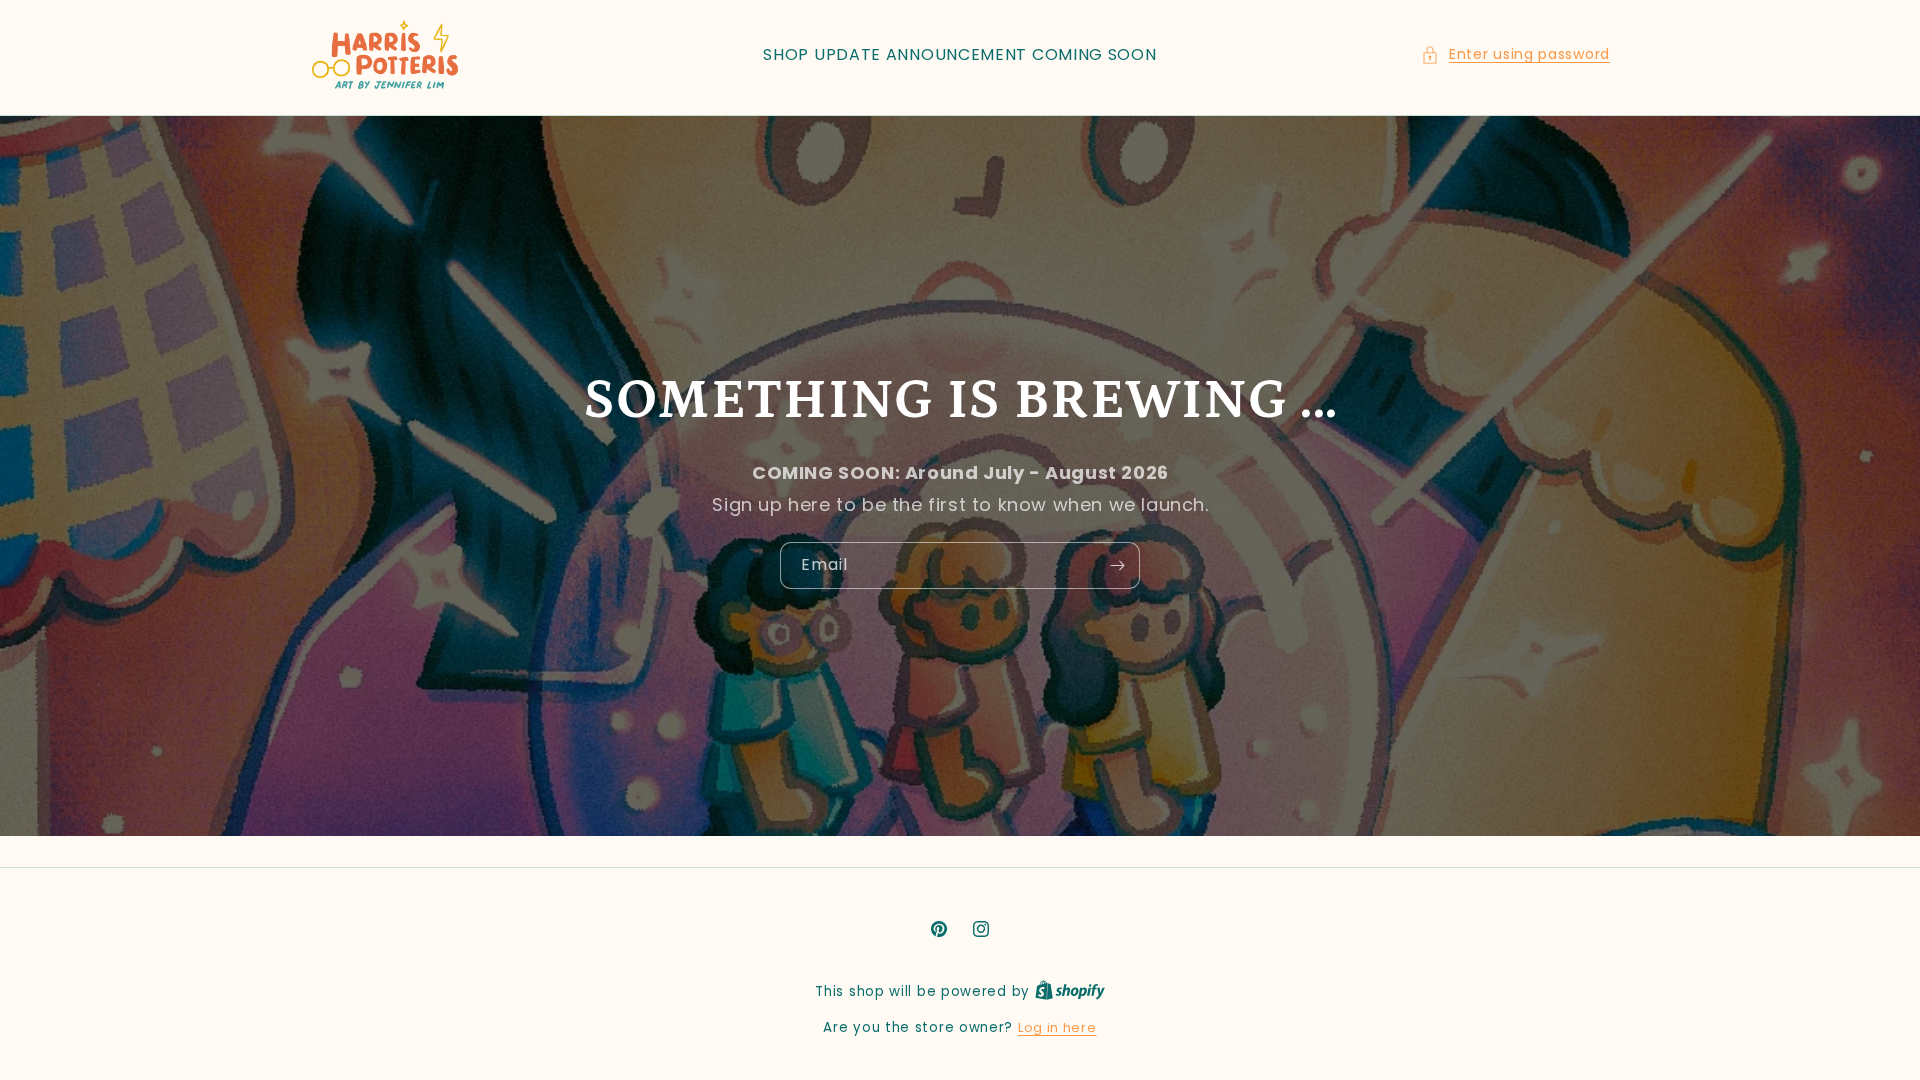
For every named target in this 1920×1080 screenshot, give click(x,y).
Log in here (1057, 1027)
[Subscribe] (1117, 564)
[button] (1515, 54)
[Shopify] (1070, 991)
